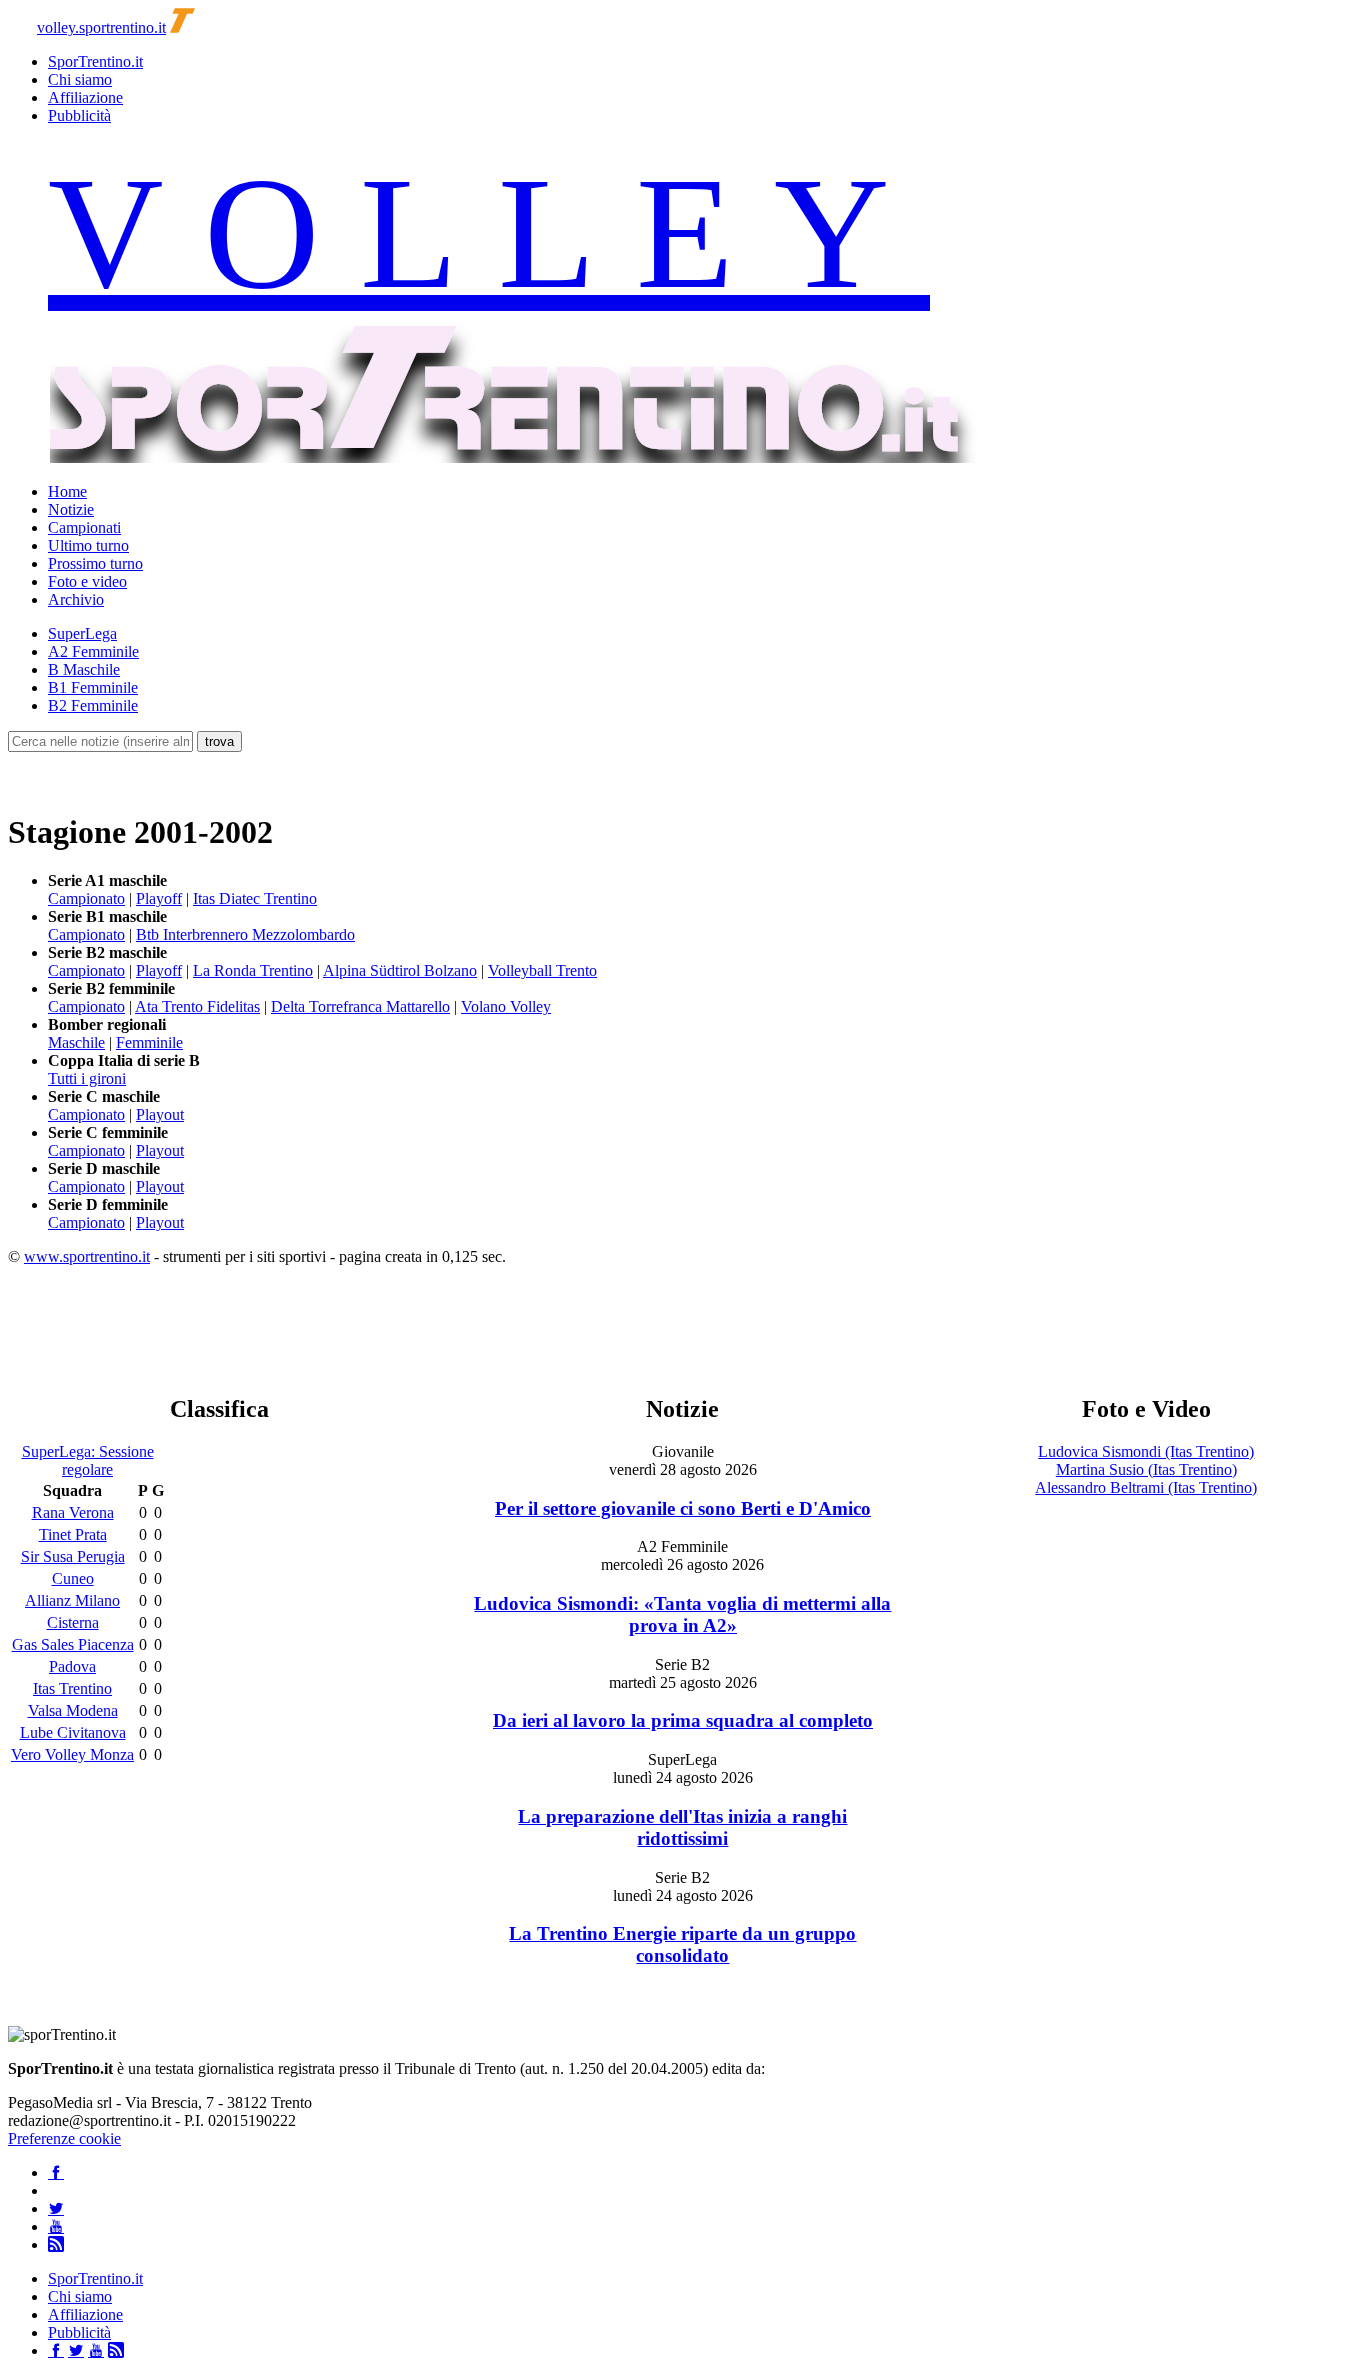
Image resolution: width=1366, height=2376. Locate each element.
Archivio (76, 599)
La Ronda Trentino (253, 970)
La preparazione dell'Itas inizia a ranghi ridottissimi (682, 1827)
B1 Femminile (93, 687)
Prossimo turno (95, 563)
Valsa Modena (73, 1710)
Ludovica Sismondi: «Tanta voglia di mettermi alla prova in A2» (682, 1614)
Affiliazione (85, 97)
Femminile (149, 1042)
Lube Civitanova (73, 1732)
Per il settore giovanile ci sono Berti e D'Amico (683, 1508)
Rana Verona (73, 1512)
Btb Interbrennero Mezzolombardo (245, 934)
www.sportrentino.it (87, 1256)
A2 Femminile (93, 651)
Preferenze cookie (64, 2138)
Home (67, 491)
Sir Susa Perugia (73, 1556)
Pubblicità (79, 115)
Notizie (71, 509)
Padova (72, 1666)
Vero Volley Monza (72, 1754)
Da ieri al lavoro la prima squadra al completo (683, 1720)
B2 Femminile (93, 705)
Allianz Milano (72, 1600)
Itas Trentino (72, 1688)
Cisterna (73, 1622)
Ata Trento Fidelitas (197, 1006)
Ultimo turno (88, 545)
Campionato (86, 898)
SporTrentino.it (95, 61)
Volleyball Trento (542, 970)
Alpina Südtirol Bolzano (400, 970)
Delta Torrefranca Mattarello (360, 1006)
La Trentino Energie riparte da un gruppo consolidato (682, 1944)
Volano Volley (506, 1006)
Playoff (159, 898)
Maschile (76, 1042)
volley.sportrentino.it (101, 27)
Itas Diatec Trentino (255, 898)
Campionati (84, 527)
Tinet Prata (73, 1534)
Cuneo (73, 1578)
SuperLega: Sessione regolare (88, 1460)
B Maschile (84, 669)
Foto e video (87, 581)
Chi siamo (80, 79)
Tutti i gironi (87, 1078)
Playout (160, 1114)
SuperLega (82, 633)
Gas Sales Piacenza (73, 1644)
